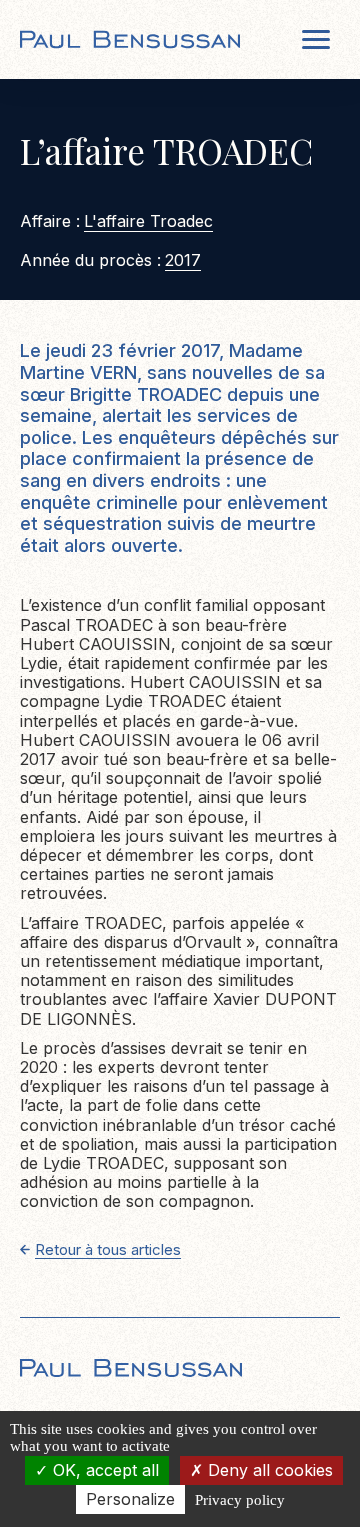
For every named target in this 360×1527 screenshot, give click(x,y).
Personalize (130, 1499)
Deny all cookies (268, 1470)
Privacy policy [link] (240, 1500)
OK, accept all (103, 1470)
